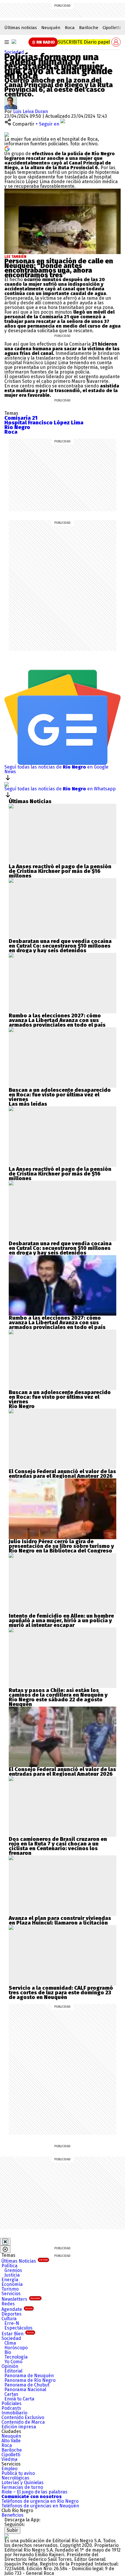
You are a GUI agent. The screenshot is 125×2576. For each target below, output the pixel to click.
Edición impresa (19, 2427)
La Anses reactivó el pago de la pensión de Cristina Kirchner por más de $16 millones (60, 871)
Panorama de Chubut (27, 2385)
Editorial (13, 2371)
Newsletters (21, 2299)
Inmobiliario (14, 2413)
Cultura (9, 2319)
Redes (8, 2304)
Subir (12, 2530)
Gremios (13, 2270)
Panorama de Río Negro (30, 2380)
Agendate (17, 2309)
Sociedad (14, 52)
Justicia (12, 2275)
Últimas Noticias (25, 2261)
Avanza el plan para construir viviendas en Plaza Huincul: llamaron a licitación (60, 1921)
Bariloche (89, 28)
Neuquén (51, 28)
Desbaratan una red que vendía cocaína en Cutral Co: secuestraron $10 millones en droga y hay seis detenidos (60, 946)
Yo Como (13, 2362)
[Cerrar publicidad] (5, 2242)
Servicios (11, 2294)
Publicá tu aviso (18, 2473)
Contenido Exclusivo (23, 2417)
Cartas (11, 2394)
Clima (10, 2343)
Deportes (11, 2314)
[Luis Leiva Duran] (11, 99)
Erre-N (12, 2323)
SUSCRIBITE (84, 42)
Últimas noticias (21, 28)
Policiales (11, 2403)
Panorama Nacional (25, 2390)
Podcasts (11, 2408)
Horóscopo (16, 2348)
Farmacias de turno (22, 2487)
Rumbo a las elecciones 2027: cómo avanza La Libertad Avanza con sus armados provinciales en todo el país (57, 1020)
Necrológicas (15, 2478)
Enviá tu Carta (19, 2399)
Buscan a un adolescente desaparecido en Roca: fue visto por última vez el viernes (60, 1095)
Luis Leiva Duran (31, 111)
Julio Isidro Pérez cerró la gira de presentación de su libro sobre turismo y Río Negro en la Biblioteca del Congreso (61, 1546)
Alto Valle (11, 2441)
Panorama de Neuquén (29, 2376)
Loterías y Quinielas (23, 2483)
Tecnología (16, 2357)
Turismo (10, 2289)
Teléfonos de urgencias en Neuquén (40, 2506)
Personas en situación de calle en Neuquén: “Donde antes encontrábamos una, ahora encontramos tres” (59, 268)
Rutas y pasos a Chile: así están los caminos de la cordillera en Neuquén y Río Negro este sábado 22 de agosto (58, 1695)
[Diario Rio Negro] (7, 2536)
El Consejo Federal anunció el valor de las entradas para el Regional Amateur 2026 (62, 1474)
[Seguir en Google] (7, 148)
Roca (70, 28)
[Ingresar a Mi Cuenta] (116, 42)
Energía (10, 2280)
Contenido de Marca (23, 2422)
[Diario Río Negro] (14, 42)
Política (9, 2266)
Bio (8, 2352)
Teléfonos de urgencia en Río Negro (40, 2501)
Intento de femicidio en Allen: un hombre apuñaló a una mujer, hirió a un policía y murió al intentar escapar (61, 1621)
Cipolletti (112, 28)
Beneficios (12, 2515)
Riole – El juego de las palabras (34, 2492)
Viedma (9, 2459)
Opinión (10, 2366)
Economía (12, 2284)
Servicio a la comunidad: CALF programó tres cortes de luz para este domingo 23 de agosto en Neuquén (61, 1993)
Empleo (9, 2469)
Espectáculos (18, 2328)
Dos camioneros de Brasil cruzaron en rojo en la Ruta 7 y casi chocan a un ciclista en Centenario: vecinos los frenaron (58, 1846)
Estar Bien (18, 2334)
